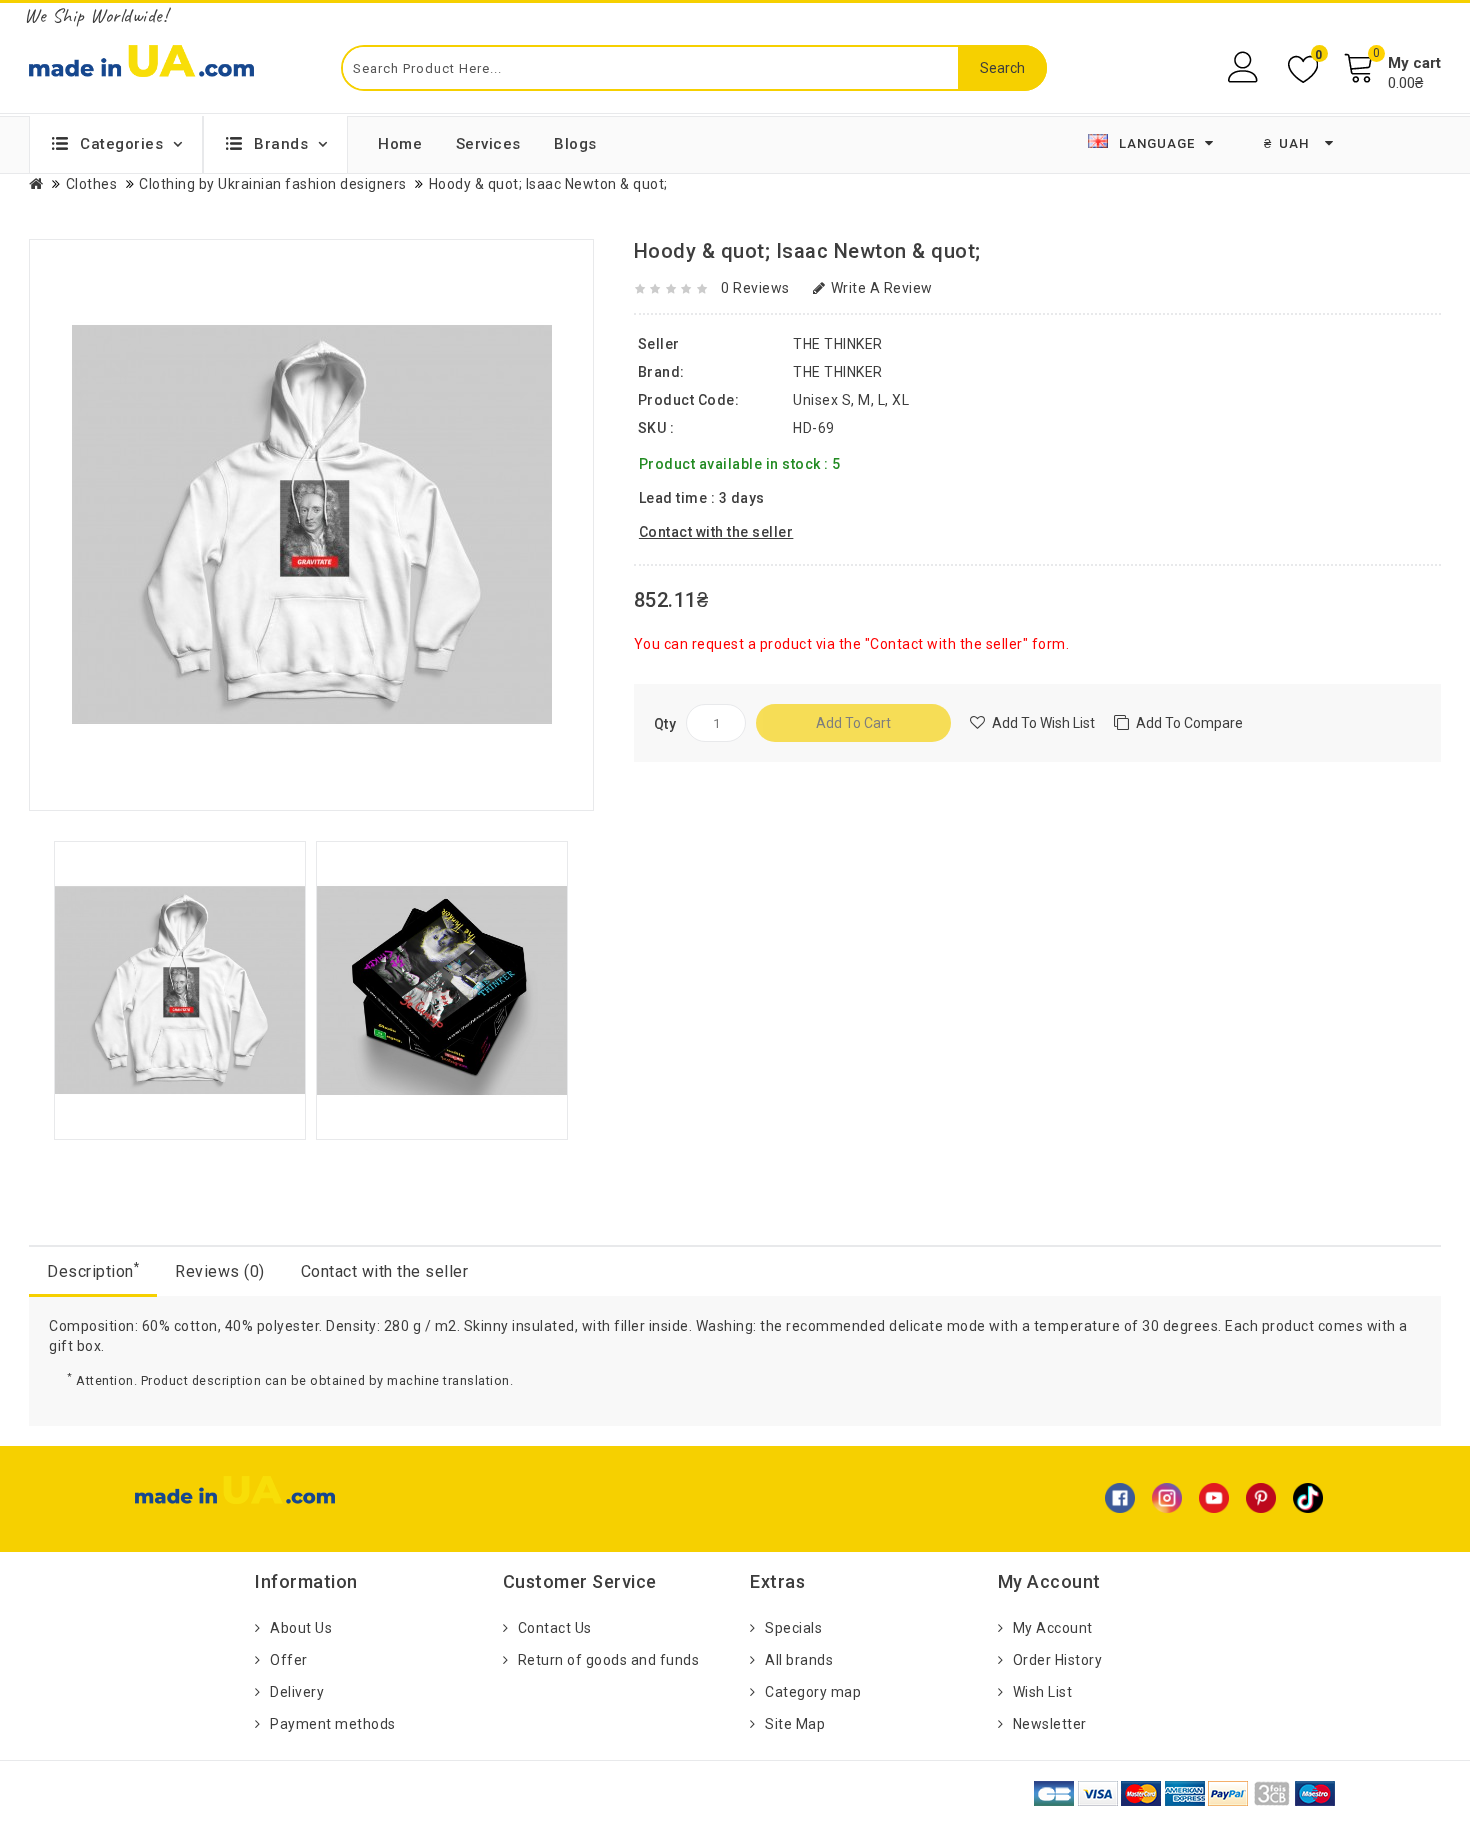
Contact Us (555, 1628)
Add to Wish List (1043, 723)
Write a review (882, 288)
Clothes (92, 184)
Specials (793, 1628)
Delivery (297, 1692)
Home (400, 144)
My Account (1053, 1628)
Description (93, 1270)
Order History (1058, 1660)
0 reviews (755, 288)
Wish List (1043, 1692)
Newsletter (1050, 1724)
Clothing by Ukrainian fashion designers (273, 184)
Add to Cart (853, 723)
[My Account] (1245, 67)
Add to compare (1189, 723)
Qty (665, 724)
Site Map (795, 1724)
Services (488, 144)
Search (1002, 68)
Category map (813, 1692)
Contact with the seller (385, 1271)
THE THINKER (838, 372)
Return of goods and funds (609, 1660)
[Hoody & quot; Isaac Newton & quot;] (180, 989)
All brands (799, 1660)
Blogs (575, 144)
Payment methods (333, 1724)
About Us (301, 1628)
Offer (289, 1660)
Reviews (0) (220, 1271)
